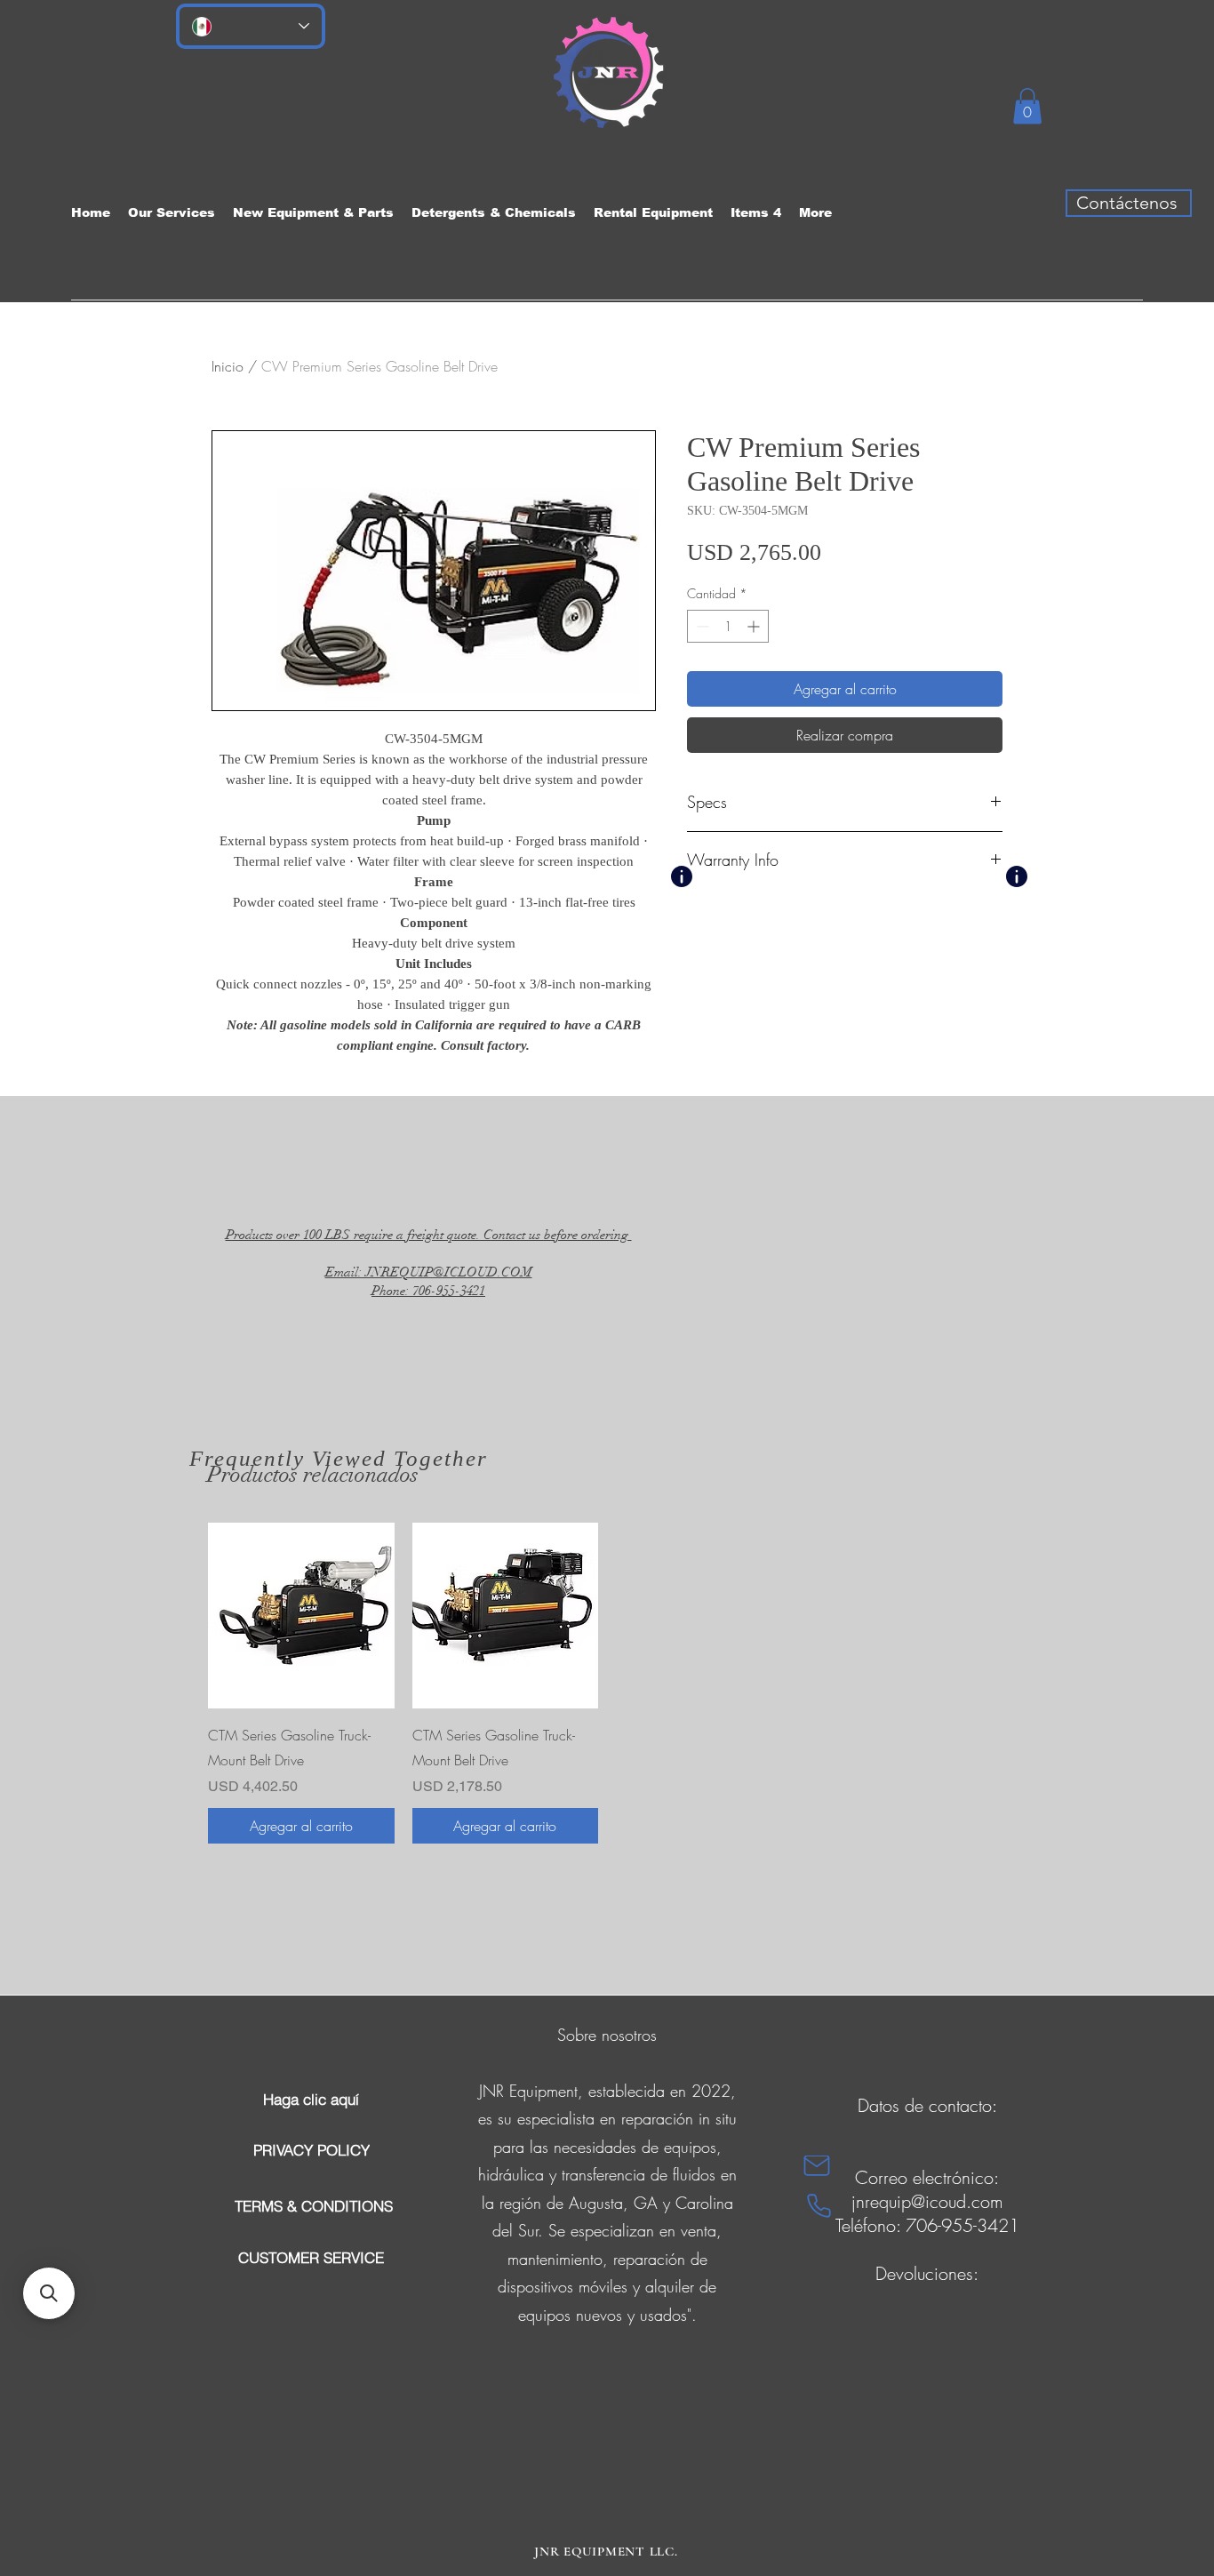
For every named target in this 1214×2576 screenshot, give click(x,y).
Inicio (228, 366)
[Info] (682, 876)
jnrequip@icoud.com (927, 2201)
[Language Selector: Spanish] (251, 26)
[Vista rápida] (301, 1616)
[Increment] (755, 626)
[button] (1027, 106)
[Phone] (819, 2206)
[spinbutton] (728, 626)
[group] (607, 1684)
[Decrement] (701, 626)
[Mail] (817, 2166)
